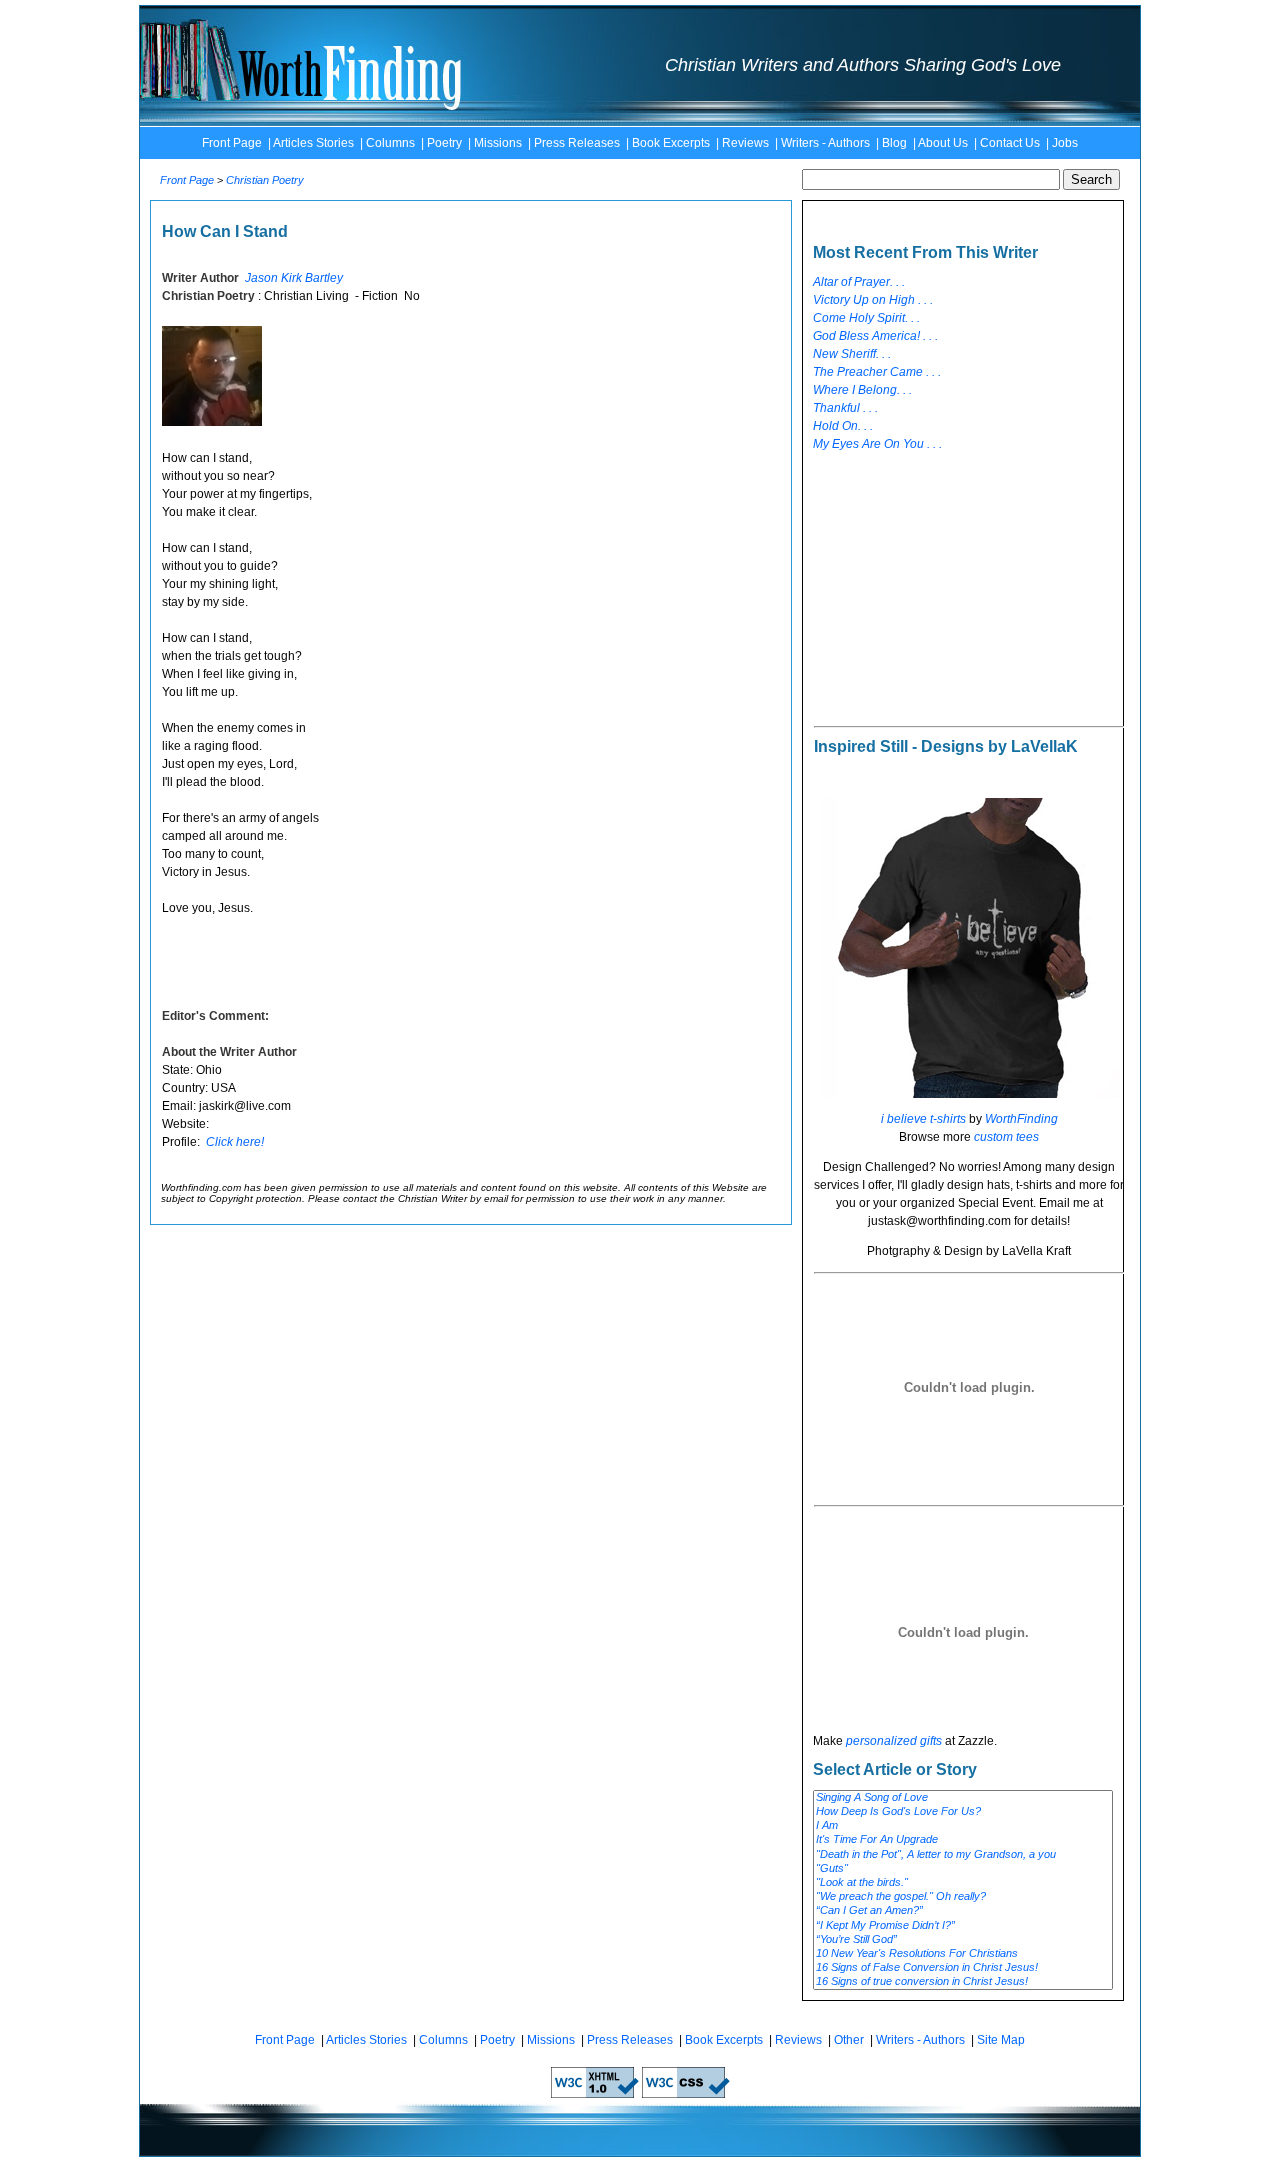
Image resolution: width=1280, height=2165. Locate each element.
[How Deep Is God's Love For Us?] (963, 1812)
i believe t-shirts (923, 1119)
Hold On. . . (843, 426)
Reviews (745, 143)
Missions (498, 143)
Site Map (1001, 2040)
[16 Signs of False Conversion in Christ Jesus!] (963, 1968)
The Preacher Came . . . (877, 372)
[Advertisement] (963, 590)
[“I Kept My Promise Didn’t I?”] (963, 1926)
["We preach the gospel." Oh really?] (963, 1897)
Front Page (232, 143)
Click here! (235, 1142)
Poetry (444, 143)
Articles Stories (313, 143)
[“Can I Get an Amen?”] (963, 1911)
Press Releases (577, 143)
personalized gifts (894, 1741)
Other (849, 2040)
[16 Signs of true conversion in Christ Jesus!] (963, 1982)
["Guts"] (963, 1869)
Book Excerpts (671, 143)
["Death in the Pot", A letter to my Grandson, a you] (963, 1855)
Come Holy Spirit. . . (866, 318)
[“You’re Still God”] (963, 1940)
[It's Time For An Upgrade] (963, 1840)
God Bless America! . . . (875, 336)
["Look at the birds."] (963, 1883)
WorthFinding (1021, 1119)
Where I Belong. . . (862, 390)
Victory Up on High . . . (873, 300)
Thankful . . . (845, 408)
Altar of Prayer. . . (859, 282)
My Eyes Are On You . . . (877, 444)
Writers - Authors (825, 143)
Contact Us (1010, 143)
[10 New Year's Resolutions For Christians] (963, 1954)
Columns (390, 143)
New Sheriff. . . (852, 354)
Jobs (1065, 143)
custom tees (1006, 1137)
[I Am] (963, 1826)
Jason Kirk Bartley (294, 278)
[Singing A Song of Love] (963, 1798)
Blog (894, 143)
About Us (943, 143)
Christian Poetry (265, 180)
